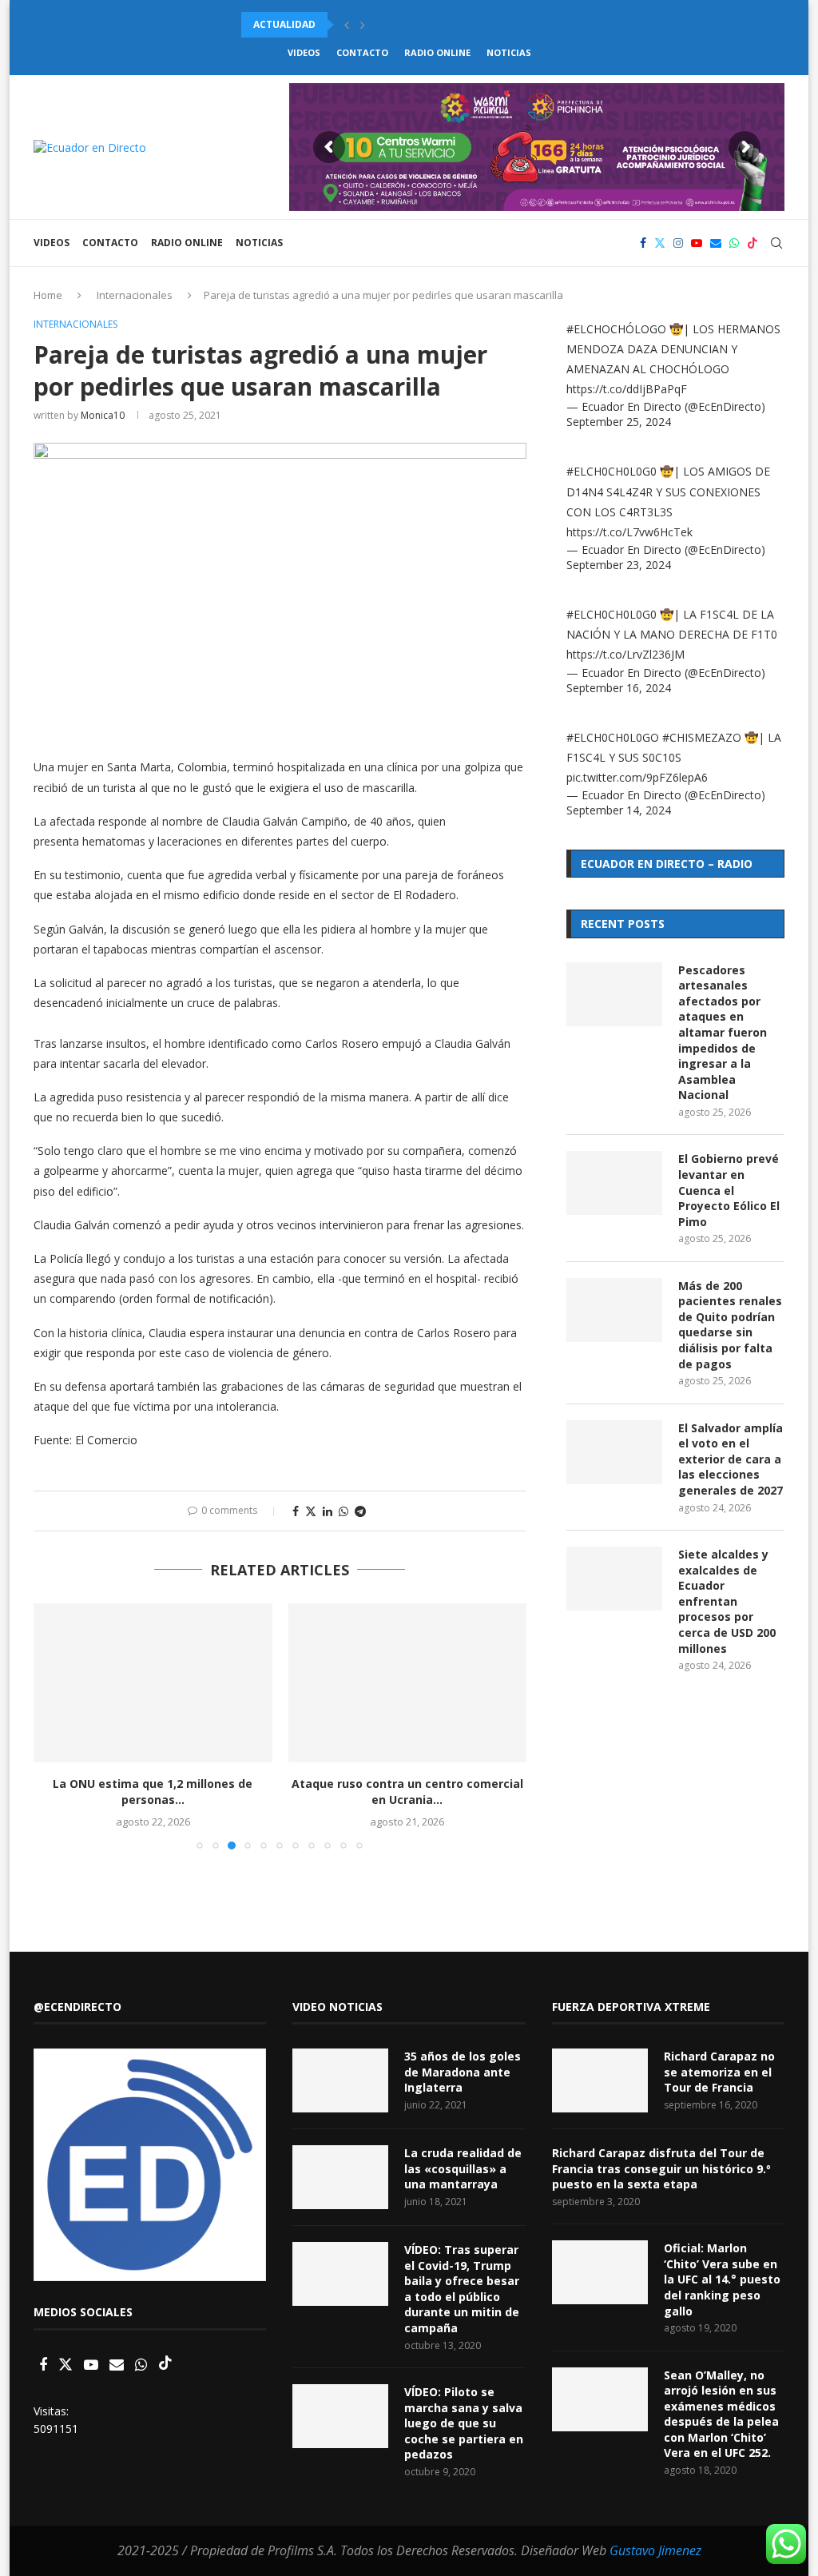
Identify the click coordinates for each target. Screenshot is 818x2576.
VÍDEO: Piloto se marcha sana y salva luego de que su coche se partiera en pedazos (464, 2423)
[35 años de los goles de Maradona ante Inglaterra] (340, 2080)
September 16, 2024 (619, 688)
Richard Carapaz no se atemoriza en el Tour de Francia (719, 2072)
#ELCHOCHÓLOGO (616, 329)
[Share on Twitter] (311, 1511)
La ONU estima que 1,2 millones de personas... (153, 1792)
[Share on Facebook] (296, 1511)
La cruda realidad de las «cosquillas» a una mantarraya (463, 2168)
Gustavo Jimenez (655, 2550)
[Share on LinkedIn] (328, 1511)
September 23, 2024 (619, 565)
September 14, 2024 (619, 810)
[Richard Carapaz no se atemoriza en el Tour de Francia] (600, 2080)
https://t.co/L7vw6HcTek (629, 532)
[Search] (776, 243)
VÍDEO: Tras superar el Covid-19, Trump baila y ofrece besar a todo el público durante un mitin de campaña (462, 2289)
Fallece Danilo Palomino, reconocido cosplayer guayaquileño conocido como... (467, 24)
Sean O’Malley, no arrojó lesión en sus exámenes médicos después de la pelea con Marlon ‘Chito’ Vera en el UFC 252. (721, 2414)
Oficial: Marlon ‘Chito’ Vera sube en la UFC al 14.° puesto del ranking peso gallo (722, 2279)
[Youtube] (697, 243)
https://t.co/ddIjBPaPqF (627, 389)
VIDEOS (304, 52)
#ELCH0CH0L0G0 (612, 471)
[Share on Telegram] (360, 1511)
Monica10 (103, 415)
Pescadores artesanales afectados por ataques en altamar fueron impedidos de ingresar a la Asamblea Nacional (723, 1033)
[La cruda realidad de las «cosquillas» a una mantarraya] (340, 2177)
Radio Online (437, 52)
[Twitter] (660, 243)
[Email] (716, 243)
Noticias (509, 52)
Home (48, 295)
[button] (347, 25)
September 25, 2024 (619, 422)
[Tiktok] (752, 243)
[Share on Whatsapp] (343, 1511)
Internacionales (135, 295)
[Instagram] (678, 243)
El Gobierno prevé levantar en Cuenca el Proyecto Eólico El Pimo (729, 1190)
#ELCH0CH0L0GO (613, 737)
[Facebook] (643, 243)
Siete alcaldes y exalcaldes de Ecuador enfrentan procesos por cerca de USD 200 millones (727, 1601)
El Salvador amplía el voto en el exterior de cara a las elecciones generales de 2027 (731, 1459)
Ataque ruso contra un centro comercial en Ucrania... (407, 1792)
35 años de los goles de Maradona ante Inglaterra (463, 2072)
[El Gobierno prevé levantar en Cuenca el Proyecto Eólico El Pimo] (614, 1183)
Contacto (362, 52)
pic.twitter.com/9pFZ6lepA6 (637, 777)
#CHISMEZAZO (702, 737)
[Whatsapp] (734, 243)
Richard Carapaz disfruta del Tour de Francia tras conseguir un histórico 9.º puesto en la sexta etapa (661, 2168)
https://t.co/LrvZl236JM (625, 654)
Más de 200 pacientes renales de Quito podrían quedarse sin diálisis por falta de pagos (730, 1325)
